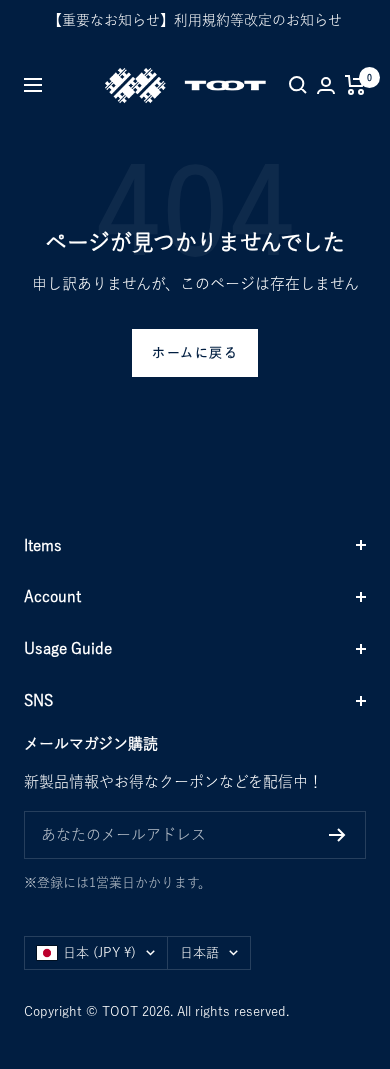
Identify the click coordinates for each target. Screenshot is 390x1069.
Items (43, 545)
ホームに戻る (195, 352)
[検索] (298, 85)
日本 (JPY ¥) (99, 952)
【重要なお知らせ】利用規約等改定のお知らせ (195, 20)
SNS (38, 700)
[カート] (355, 85)
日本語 (199, 952)
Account (52, 596)
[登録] (337, 835)
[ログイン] (326, 85)
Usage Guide (68, 648)
